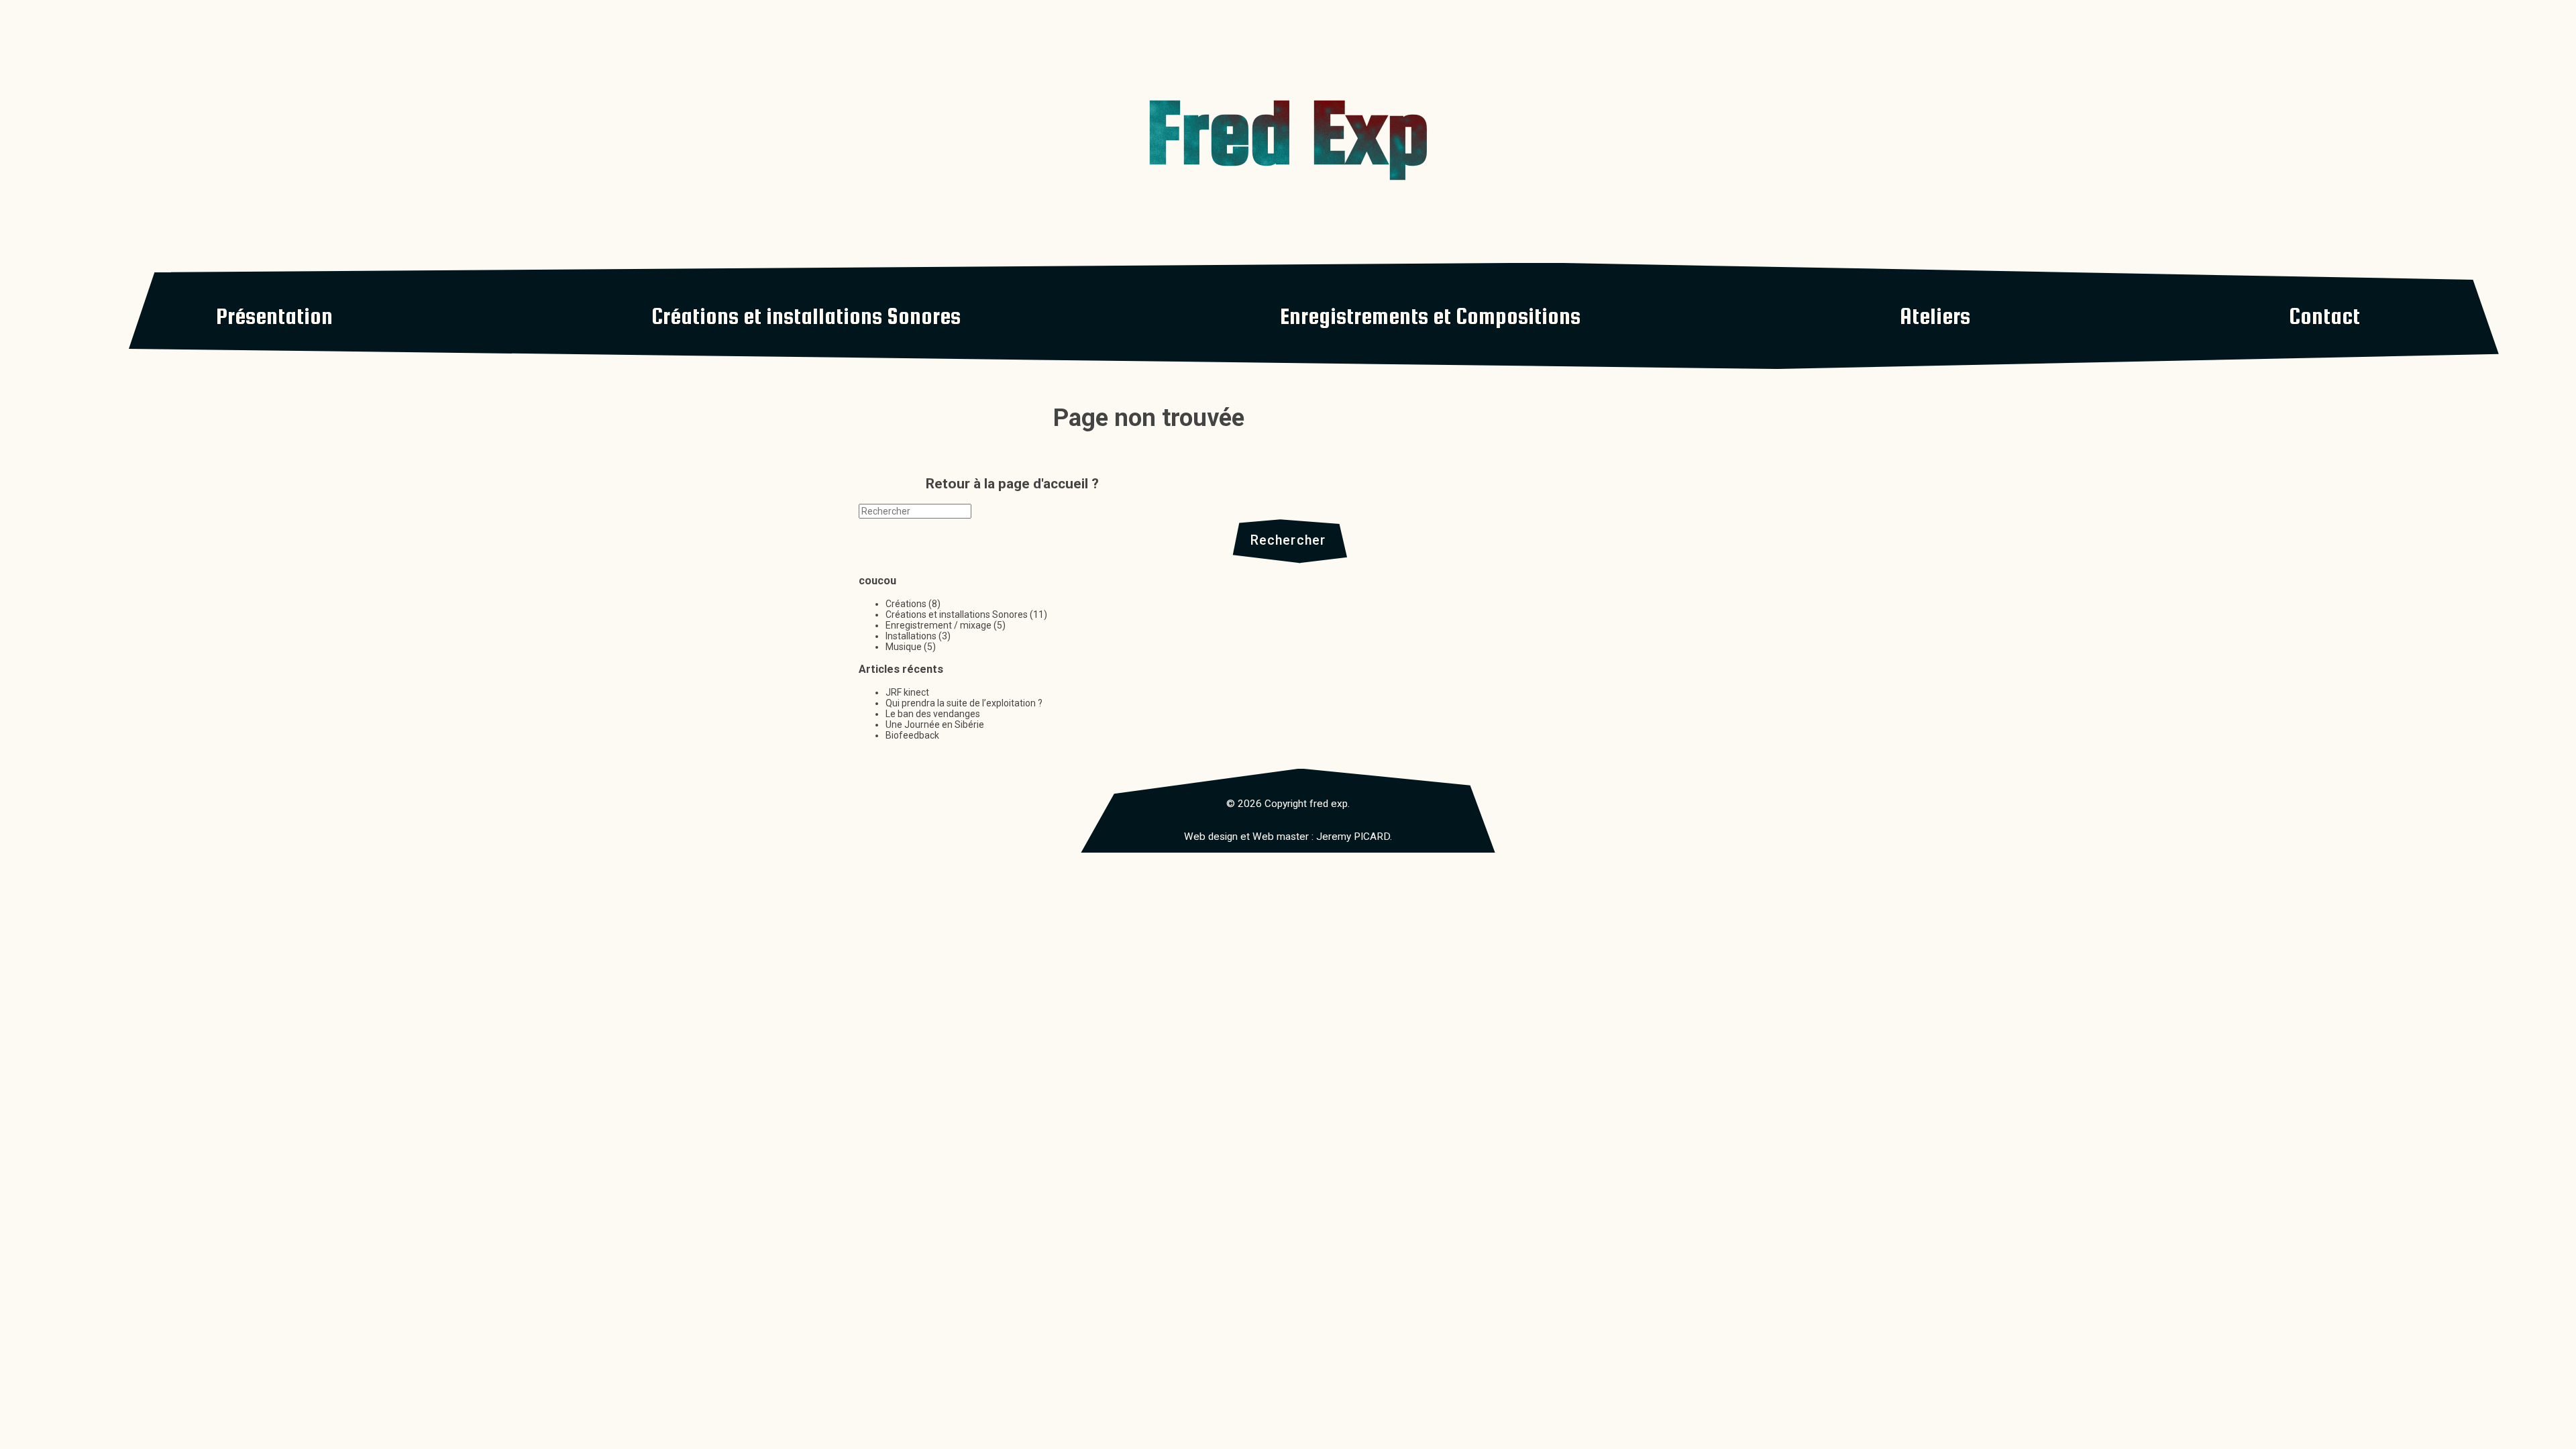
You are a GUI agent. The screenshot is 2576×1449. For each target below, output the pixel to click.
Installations (911, 636)
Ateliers (1935, 316)
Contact (2324, 316)
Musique (904, 647)
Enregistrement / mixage (938, 625)
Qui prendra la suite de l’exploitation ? (964, 703)
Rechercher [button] (1288, 540)
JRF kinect (907, 692)
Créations (906, 604)
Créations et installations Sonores (806, 316)
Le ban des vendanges (933, 714)
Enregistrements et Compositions (1430, 316)
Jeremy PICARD (1353, 837)
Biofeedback (912, 735)
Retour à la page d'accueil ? (1012, 484)
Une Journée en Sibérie (935, 724)
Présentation (274, 316)
